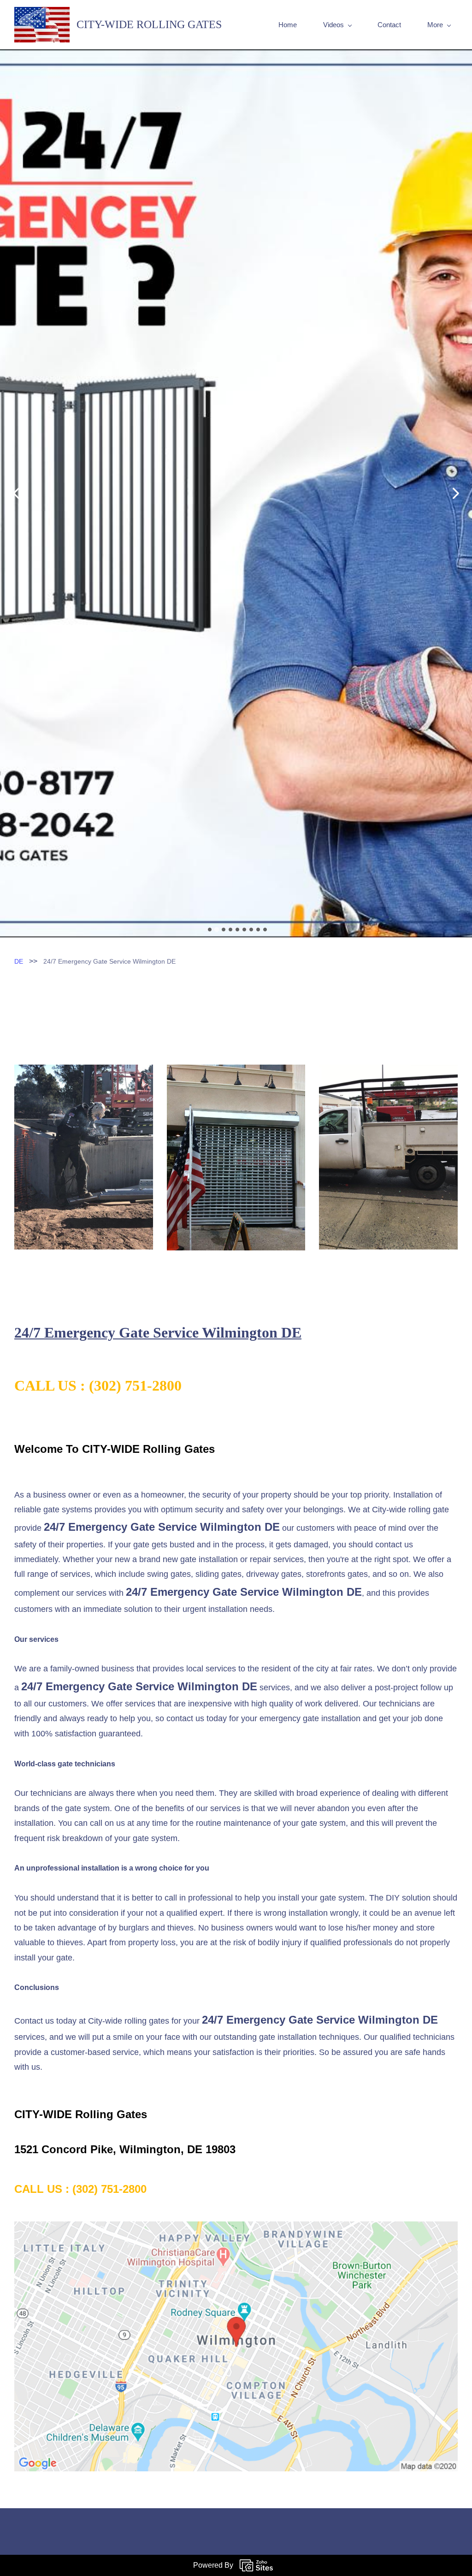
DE (19, 1233)
